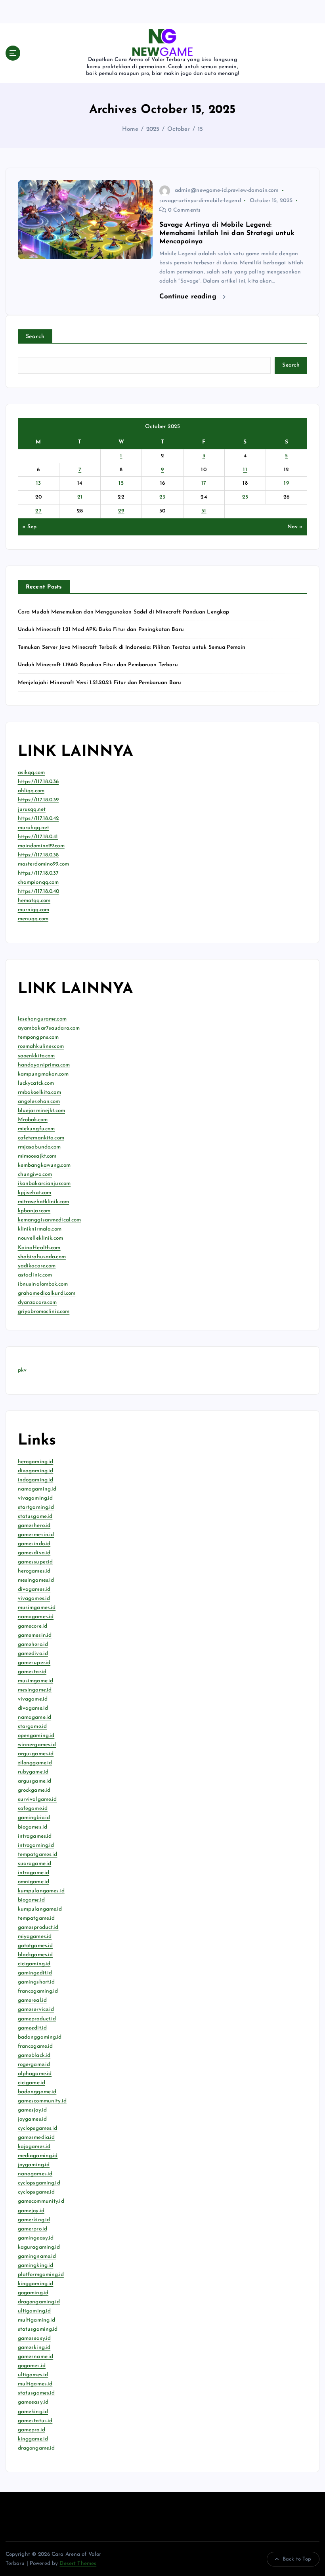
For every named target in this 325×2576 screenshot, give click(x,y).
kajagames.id (34, 2147)
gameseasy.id (34, 2338)
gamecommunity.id (41, 2201)
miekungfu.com (36, 1129)
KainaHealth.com (39, 1248)
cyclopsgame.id (36, 2192)
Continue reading (189, 297)
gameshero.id (34, 1526)
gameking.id (33, 2412)
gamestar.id (32, 1672)
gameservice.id (36, 2009)
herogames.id (34, 1571)
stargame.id (32, 1727)
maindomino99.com (41, 846)
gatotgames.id (35, 1946)
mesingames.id (36, 1580)
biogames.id (33, 1827)
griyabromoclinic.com (44, 1312)
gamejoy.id (31, 2211)
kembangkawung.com (44, 1165)
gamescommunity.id (42, 2101)
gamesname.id (36, 2357)
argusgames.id (36, 1754)
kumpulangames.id (41, 1891)
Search (35, 337)
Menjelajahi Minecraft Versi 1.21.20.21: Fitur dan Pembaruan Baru (100, 683)
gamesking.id (34, 2348)
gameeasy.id (33, 2402)
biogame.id (31, 1900)
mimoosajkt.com (37, 1156)
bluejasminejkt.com (41, 1111)
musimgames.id (37, 1608)
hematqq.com (34, 901)
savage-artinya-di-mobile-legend (200, 201)
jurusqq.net (32, 809)
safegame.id (33, 1809)
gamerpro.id (33, 2229)
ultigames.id (33, 2375)
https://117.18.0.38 (38, 855)
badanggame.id (37, 2092)
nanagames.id (35, 2174)
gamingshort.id (36, 1982)
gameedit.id (32, 2028)
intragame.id (34, 1873)
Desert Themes (78, 2564)
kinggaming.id (36, 2284)
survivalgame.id (37, 1799)
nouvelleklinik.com (40, 1238)
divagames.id (34, 1589)
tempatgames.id (38, 1855)
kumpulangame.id (40, 1909)
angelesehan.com (39, 1102)
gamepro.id (32, 2430)
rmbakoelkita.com (39, 1092)
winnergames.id (37, 1745)
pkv (22, 1370)
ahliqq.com (31, 791)
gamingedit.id (35, 1973)
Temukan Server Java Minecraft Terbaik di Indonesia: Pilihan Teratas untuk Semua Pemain (132, 647)
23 (162, 497)
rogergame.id (34, 2065)
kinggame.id (33, 2439)
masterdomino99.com (43, 864)
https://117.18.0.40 (39, 891)
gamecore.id (33, 1626)
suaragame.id (35, 1864)
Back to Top (297, 2559)
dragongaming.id (39, 2302)
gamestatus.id (35, 2421)
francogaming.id (38, 1991)
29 (121, 511)
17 (204, 483)
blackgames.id (35, 1955)
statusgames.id (36, 2393)
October (179, 129)
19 (286, 483)
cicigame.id (32, 2083)
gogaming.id (33, 2293)
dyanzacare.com (37, 1302)
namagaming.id (37, 1489)
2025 (153, 129)
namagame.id (35, 1717)
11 (245, 470)
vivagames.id (34, 1599)
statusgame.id (35, 1516)
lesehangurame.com (42, 1019)
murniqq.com (34, 910)
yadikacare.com (37, 1266)
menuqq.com (33, 919)
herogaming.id (36, 1462)
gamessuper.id (35, 1562)
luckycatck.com (36, 1083)
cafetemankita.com (41, 1138)
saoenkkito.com (36, 1056)
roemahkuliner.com (41, 1046)
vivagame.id (33, 1699)
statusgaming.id (38, 2329)
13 (39, 483)
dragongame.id (36, 2448)
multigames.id (35, 2384)
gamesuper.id (34, 1663)
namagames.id (36, 1617)
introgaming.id (36, 1845)
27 (38, 511)
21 (80, 497)
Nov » (295, 527)
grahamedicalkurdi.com (47, 1293)
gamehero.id (33, 1644)
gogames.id (32, 2366)
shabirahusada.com (42, 1257)
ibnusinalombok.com (43, 1284)
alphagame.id (35, 2074)
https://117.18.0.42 (38, 819)
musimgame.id (36, 1681)
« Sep (29, 527)
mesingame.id (35, 1690)
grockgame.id (34, 1790)
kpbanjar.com (34, 1211)
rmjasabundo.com (39, 1147)
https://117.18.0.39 (38, 800)
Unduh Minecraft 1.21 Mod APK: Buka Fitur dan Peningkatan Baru (101, 630)
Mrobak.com (33, 1120)
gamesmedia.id (36, 2137)
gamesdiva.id (34, 1553)
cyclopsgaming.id (39, 2183)
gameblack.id (34, 2055)
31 (204, 511)
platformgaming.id (41, 2275)
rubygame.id (33, 1772)
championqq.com (38, 882)
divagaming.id (36, 1471)
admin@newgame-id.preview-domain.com (227, 190)
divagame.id (33, 1708)
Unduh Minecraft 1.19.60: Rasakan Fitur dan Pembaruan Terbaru (98, 665)
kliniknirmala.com (40, 1229)
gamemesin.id (35, 1635)
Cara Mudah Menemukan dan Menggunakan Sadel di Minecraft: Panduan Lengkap (124, 612)
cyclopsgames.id (38, 2128)
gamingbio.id (34, 1818)
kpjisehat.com (35, 1193)
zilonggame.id (35, 1763)
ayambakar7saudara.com (49, 1028)
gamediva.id (33, 1654)
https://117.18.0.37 (38, 873)
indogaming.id (36, 1480)
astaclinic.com (35, 1275)
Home (130, 129)
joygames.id (32, 2119)
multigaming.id (37, 2320)
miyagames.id (35, 1937)
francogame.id (35, 2046)
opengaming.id (36, 1736)
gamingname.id (37, 2256)
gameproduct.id (37, 2019)
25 (245, 497)
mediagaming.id (38, 2156)
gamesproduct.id (38, 1927)
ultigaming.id (34, 2311)
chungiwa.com (35, 1174)
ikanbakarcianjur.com (44, 1184)
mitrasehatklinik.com (44, 1202)
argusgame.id (35, 1781)
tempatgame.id (36, 1918)
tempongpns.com (38, 1037)
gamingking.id (36, 2265)
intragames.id (35, 1836)
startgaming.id (36, 1507)
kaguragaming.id (39, 2247)
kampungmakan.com (43, 1074)
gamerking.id (34, 2220)
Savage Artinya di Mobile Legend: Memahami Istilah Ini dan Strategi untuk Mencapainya (227, 233)
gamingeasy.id (36, 2238)
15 (200, 129)
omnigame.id (34, 1882)
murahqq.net (34, 828)
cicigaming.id (34, 1964)
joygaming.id (34, 2165)
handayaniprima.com (44, 1065)
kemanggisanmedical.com (50, 1220)
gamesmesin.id (36, 1535)
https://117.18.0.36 (38, 782)
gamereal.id (32, 2000)
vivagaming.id (35, 1498)
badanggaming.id (40, 2037)
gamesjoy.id (32, 2110)
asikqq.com (31, 773)
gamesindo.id (34, 1544)
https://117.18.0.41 (38, 837)
